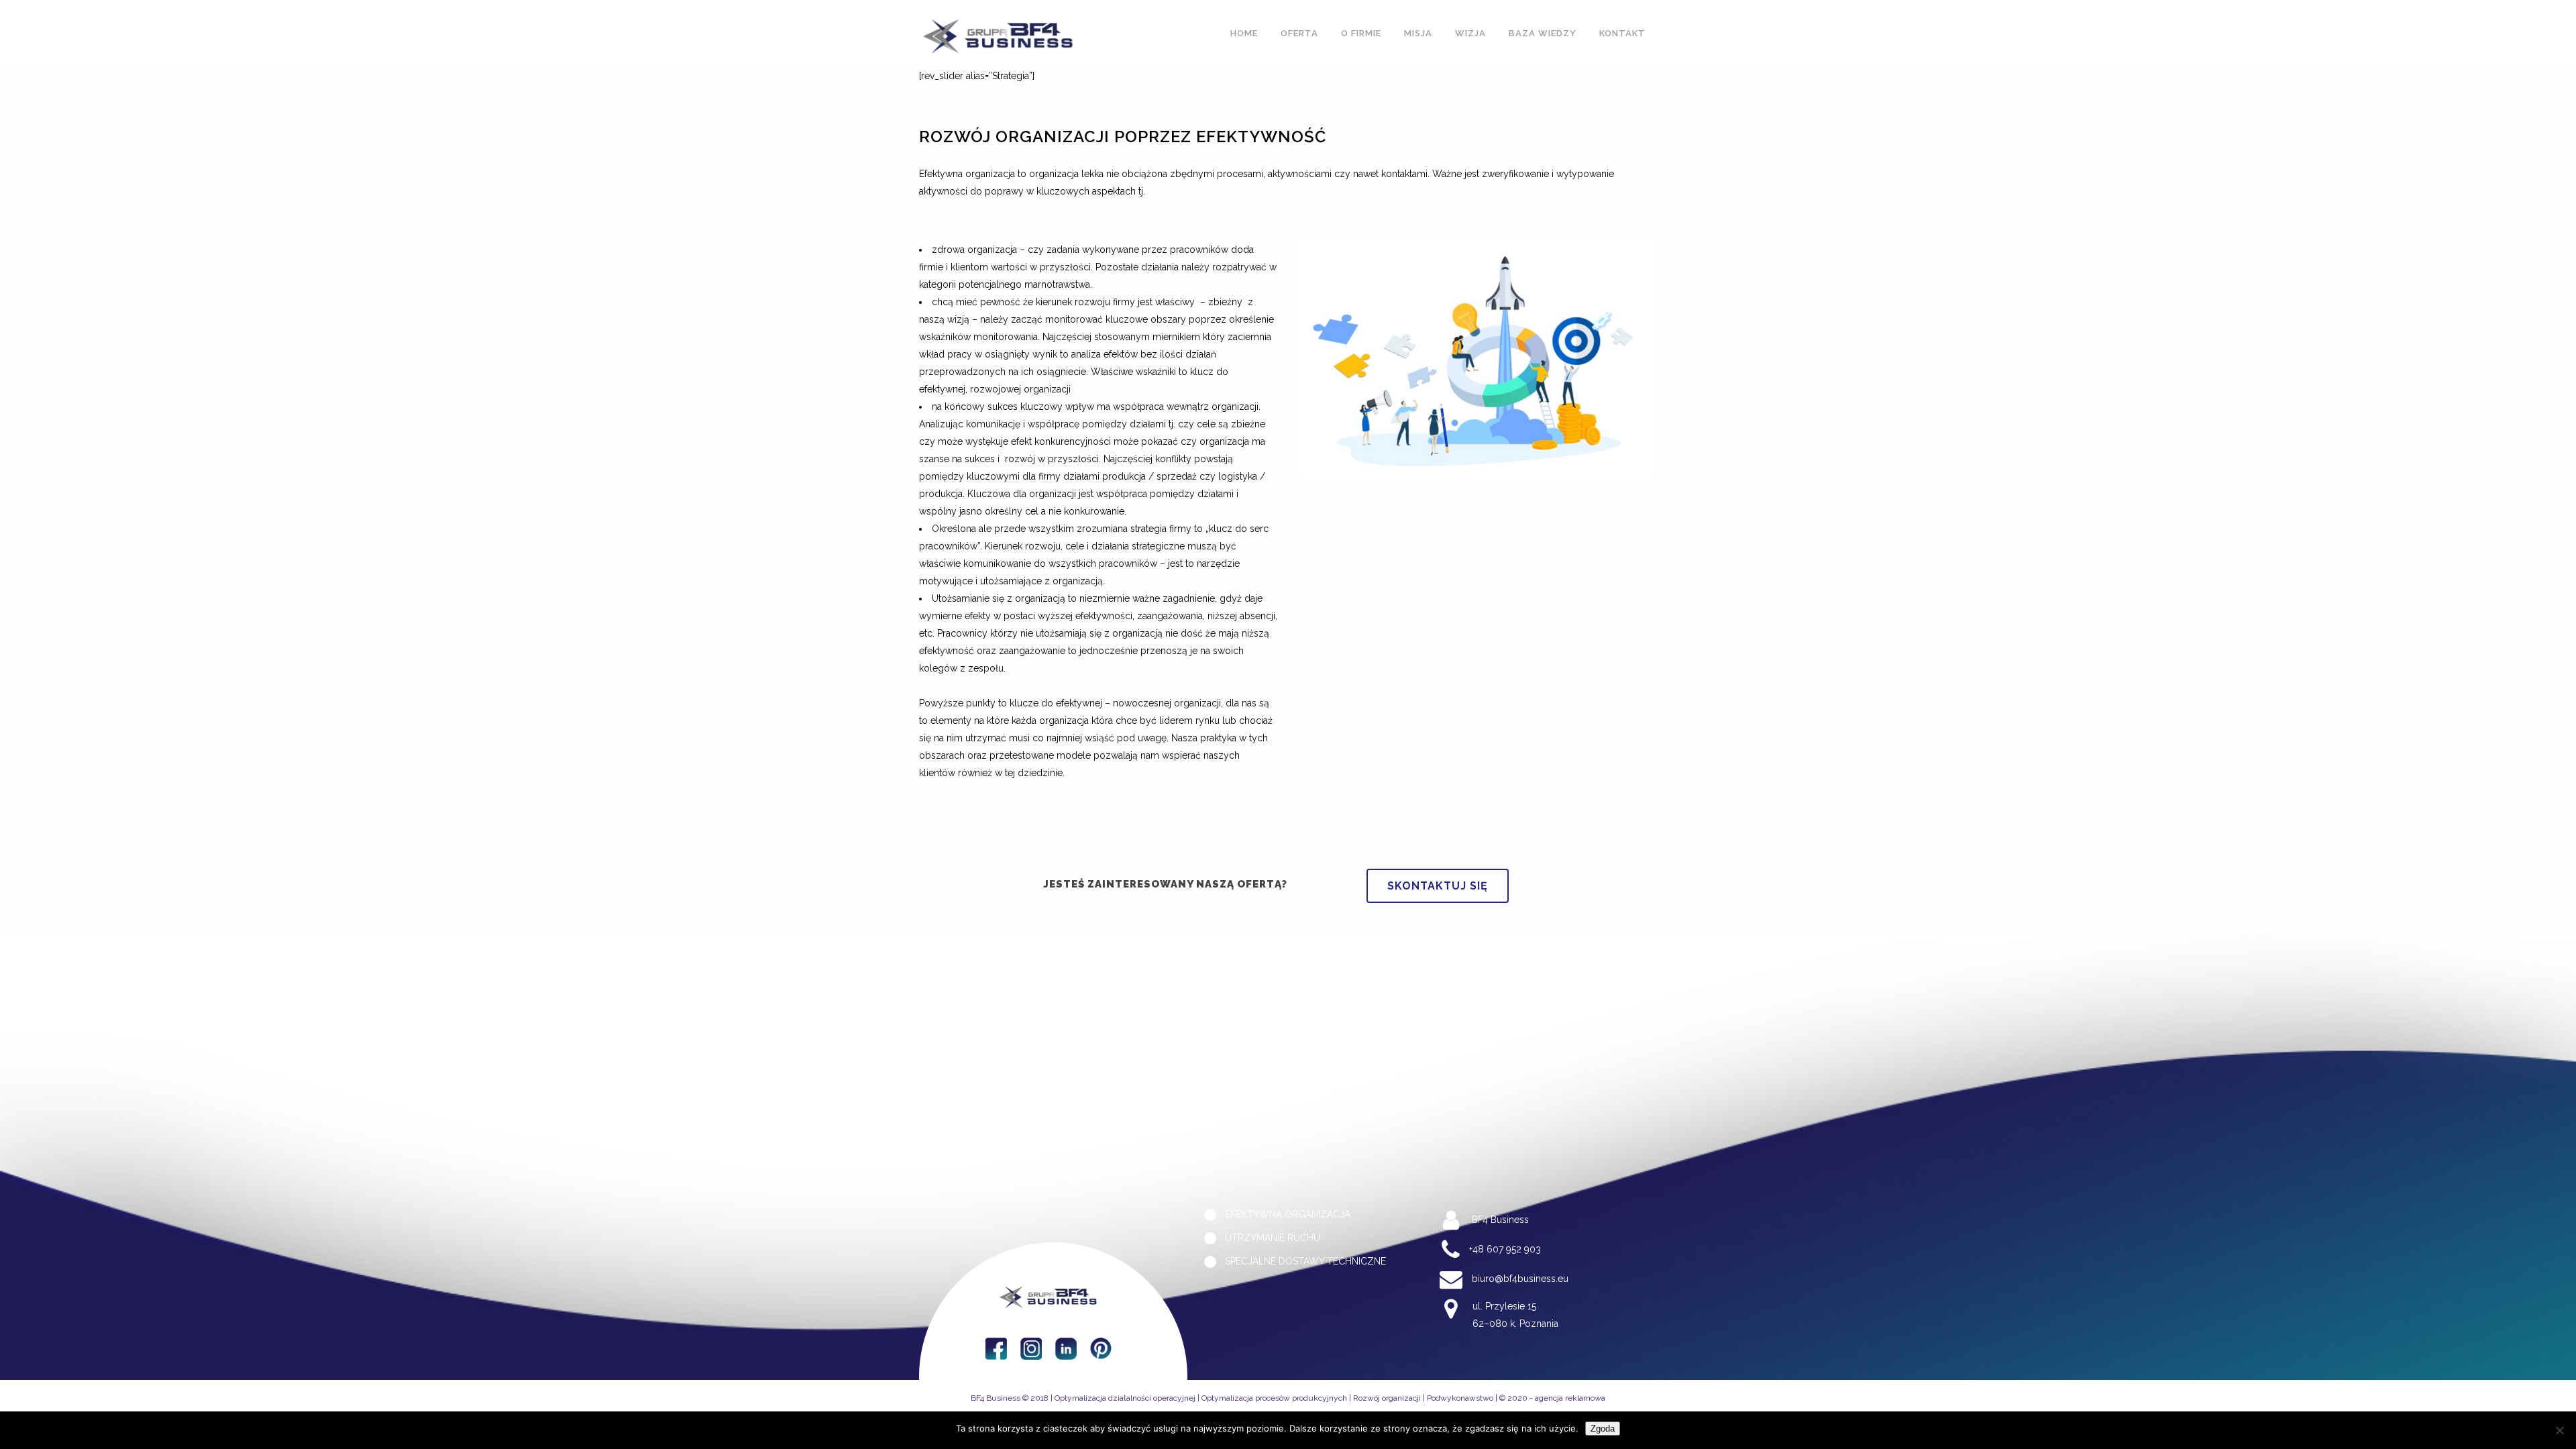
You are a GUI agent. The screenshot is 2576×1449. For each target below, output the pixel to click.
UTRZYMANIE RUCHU (1273, 1238)
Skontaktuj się (1438, 886)
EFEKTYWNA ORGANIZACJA (1288, 1215)
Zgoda (1603, 1429)
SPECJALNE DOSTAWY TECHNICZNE (1305, 1262)
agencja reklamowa (1570, 1398)
